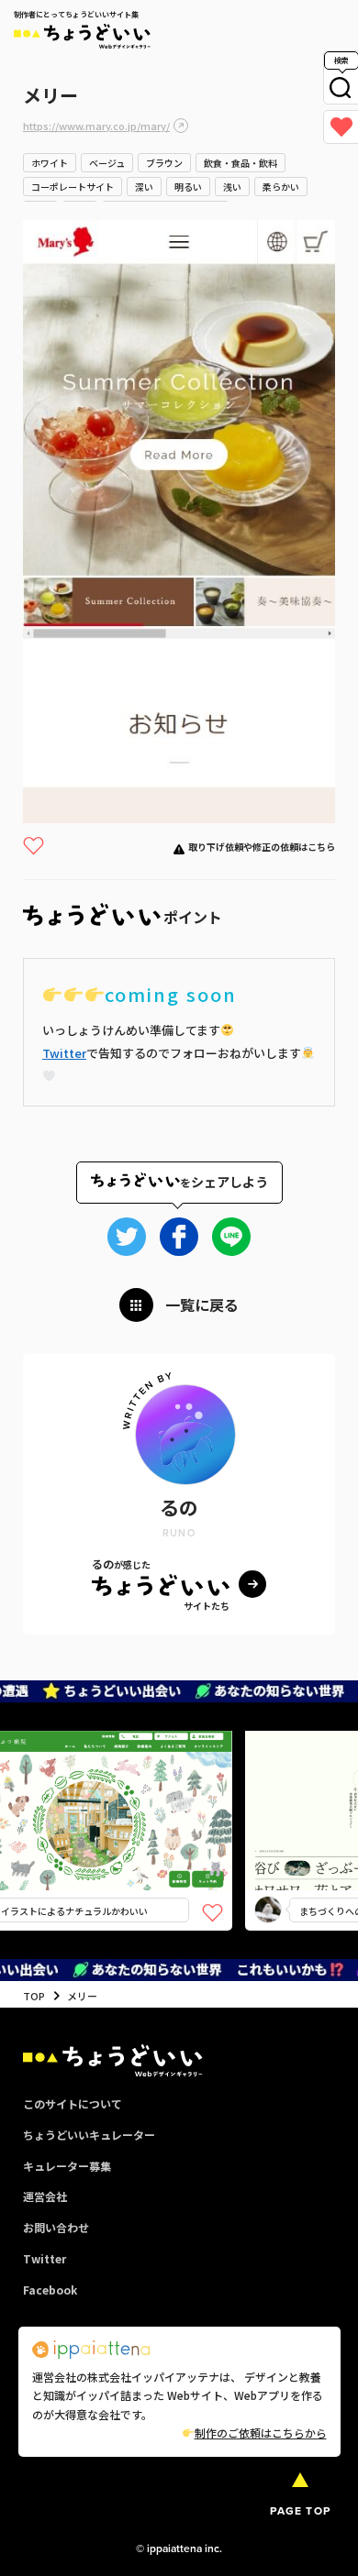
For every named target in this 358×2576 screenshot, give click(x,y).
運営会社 (45, 2196)
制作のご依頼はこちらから (261, 2433)
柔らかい (281, 187)
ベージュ (107, 163)
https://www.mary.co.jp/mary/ (96, 126)
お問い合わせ (56, 2227)
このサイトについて (73, 2103)
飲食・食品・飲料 (241, 163)
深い (144, 187)
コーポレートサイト (73, 187)
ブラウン (164, 163)
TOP (34, 1996)
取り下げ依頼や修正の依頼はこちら (262, 847)
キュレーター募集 (67, 2166)
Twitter (64, 1053)
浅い (232, 187)
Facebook (50, 2290)
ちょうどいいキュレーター (89, 2135)
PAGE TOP (300, 2510)
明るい (188, 187)
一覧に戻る (202, 1305)
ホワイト (50, 163)
